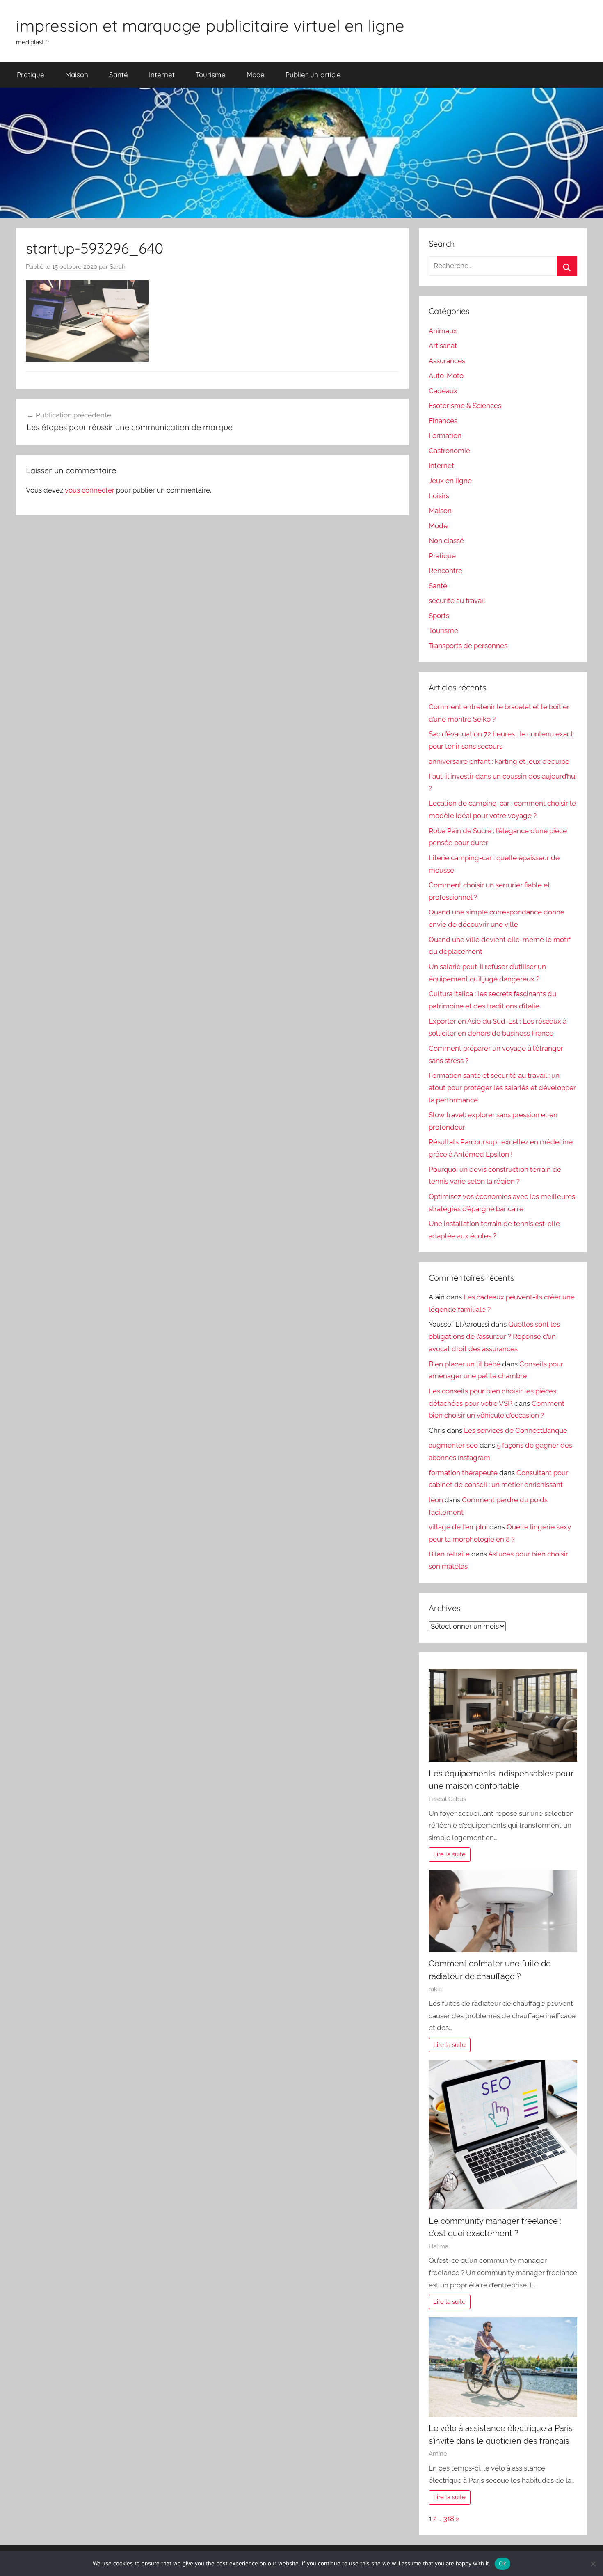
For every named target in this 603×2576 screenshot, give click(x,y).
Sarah (118, 267)
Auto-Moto (446, 376)
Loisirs (439, 496)
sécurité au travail (457, 600)
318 (449, 2519)
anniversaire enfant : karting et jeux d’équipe (499, 761)
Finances (443, 421)
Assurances (447, 361)
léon (436, 1500)
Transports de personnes (468, 646)
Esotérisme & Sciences (465, 406)
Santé (119, 74)
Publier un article (313, 74)
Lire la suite (449, 1854)
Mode (256, 74)
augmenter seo (453, 1445)
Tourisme (211, 74)
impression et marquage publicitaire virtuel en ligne (210, 25)
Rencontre (445, 571)
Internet (162, 74)
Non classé (446, 541)
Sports (439, 616)
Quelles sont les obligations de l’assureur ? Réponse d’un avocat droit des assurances (494, 1336)
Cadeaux (443, 391)
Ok (502, 2563)
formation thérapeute (463, 1473)
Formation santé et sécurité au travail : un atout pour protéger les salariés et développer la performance (502, 1088)
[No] (593, 2564)
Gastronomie (449, 451)
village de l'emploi (458, 1527)
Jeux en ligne (450, 481)
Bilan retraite (449, 1554)
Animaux (443, 331)
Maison (77, 74)
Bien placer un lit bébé (465, 1364)
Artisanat (443, 346)
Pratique (31, 74)
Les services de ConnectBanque (516, 1430)
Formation (445, 435)
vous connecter (90, 490)
